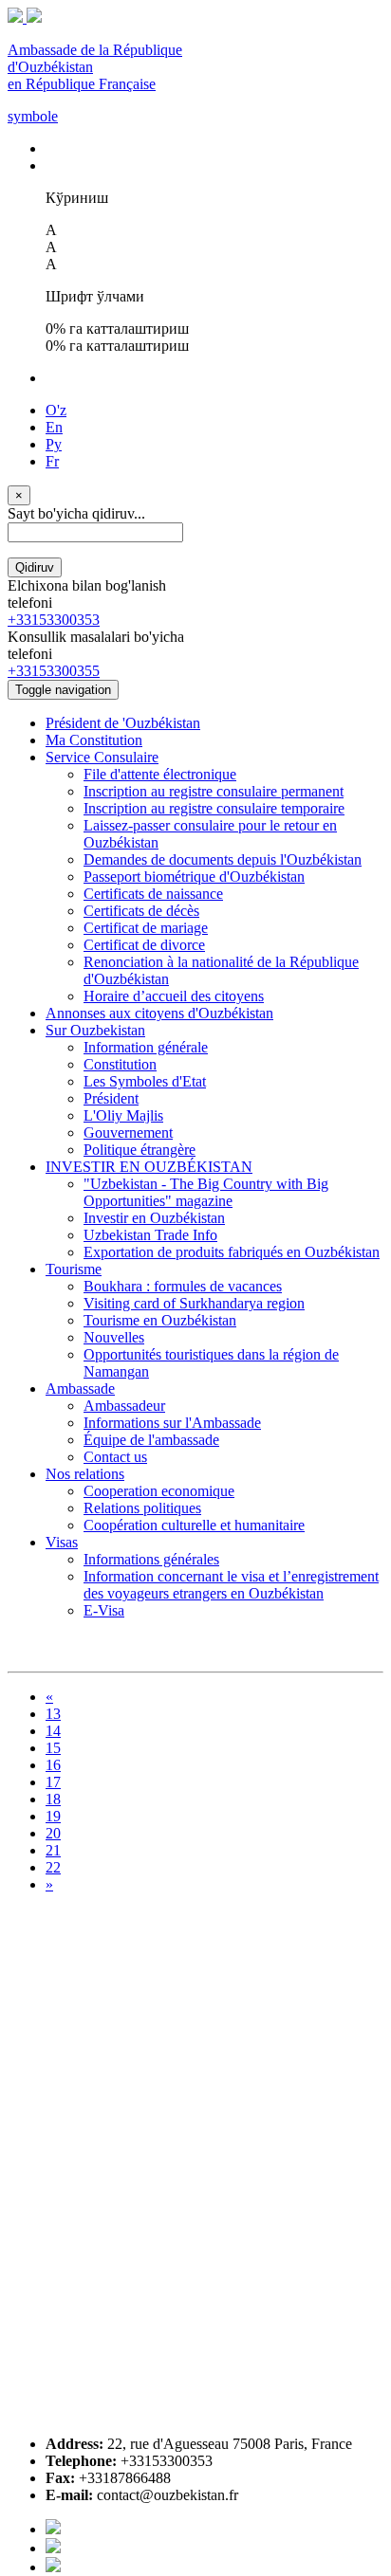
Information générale (146, 1047)
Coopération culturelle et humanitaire (194, 1525)
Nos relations (85, 1474)
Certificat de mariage (146, 928)
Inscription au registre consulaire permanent (214, 791)
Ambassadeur (124, 1406)
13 (53, 1714)
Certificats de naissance (153, 894)
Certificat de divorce (144, 945)
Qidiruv (35, 567)
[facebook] (53, 2529)
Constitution (120, 1064)
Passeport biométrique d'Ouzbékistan (194, 877)
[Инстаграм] (53, 2567)
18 (53, 1799)
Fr (52, 461)
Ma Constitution (94, 740)
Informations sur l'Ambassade (172, 1423)
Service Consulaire (102, 757)
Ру (54, 444)
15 (53, 1748)
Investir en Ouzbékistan (154, 1218)
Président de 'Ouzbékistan (123, 723)
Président (111, 1098)
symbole (33, 116)
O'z (56, 410)
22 (53, 1867)
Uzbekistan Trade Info (150, 1235)
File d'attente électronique (160, 774)
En (54, 427)
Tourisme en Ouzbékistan (160, 1320)
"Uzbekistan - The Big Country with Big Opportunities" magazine (206, 1192)
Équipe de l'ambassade (151, 1440)
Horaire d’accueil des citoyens (174, 996)
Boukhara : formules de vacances (183, 1286)
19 (53, 1816)
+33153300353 (54, 620)
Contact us (115, 1457)
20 (53, 1833)
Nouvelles (114, 1337)
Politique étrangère (140, 1150)
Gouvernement (128, 1133)
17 (53, 1782)
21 (53, 1850)
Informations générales (151, 1559)
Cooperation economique (159, 1491)
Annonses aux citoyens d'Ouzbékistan (159, 1013)
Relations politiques (142, 1508)
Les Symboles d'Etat (145, 1081)
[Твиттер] (53, 2548)
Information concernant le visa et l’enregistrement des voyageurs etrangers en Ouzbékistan (231, 1585)
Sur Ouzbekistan (95, 1030)
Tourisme (74, 1269)
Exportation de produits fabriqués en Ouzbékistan (232, 1252)
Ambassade (80, 1388)
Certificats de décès (141, 911)
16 (53, 1765)
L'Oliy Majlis (123, 1115)
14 (53, 1731)
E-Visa (104, 1610)
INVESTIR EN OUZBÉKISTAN (149, 1167)
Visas (62, 1542)
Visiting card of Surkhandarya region (194, 1303)
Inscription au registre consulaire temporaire (214, 808)
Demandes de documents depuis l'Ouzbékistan (223, 859)
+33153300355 (54, 671)
